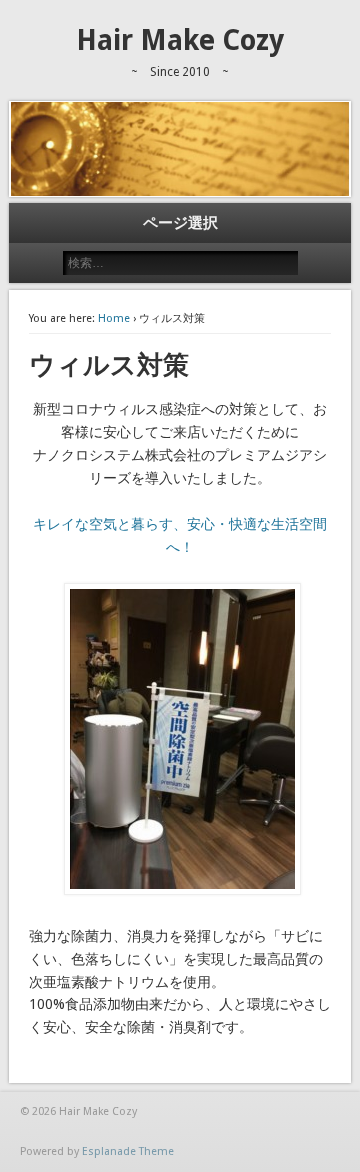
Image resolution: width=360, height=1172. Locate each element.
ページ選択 (180, 223)
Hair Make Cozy (180, 40)
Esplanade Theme (128, 1151)
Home (114, 318)
